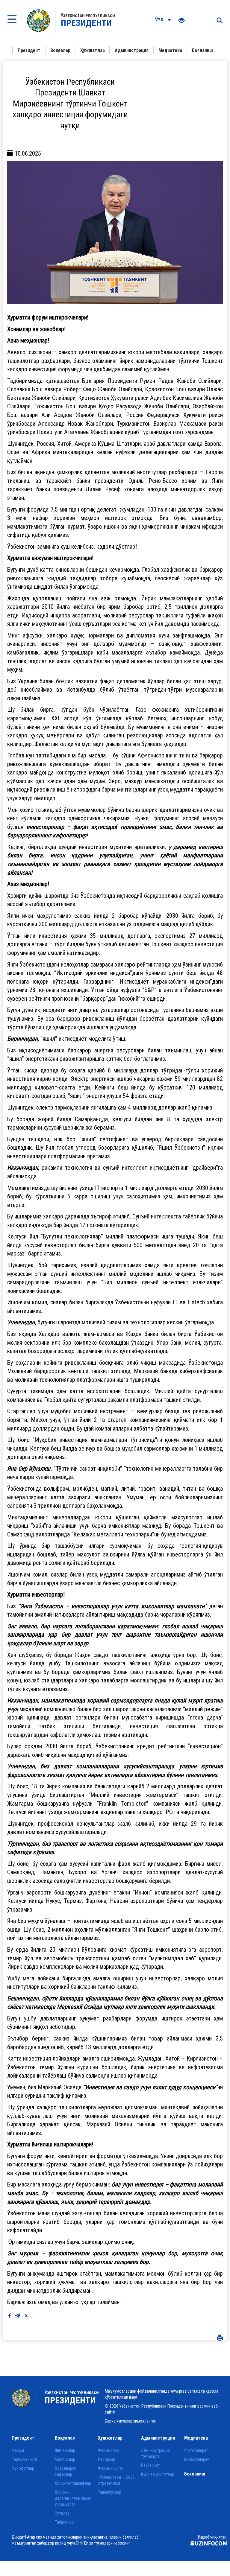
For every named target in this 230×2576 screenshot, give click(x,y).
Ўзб (160, 20)
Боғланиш (202, 50)
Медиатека (170, 50)
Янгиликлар (65, 2450)
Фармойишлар (111, 2468)
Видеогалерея (197, 2459)
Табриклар (64, 2522)
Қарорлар (107, 2459)
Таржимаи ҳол (24, 2459)
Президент (29, 50)
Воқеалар (60, 50)
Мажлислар (65, 2459)
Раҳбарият (150, 2465)
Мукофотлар (23, 2468)
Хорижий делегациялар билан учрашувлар (73, 2498)
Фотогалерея (196, 2450)
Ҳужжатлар (93, 50)
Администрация (132, 50)
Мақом (18, 2450)
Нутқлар (62, 2513)
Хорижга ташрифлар (73, 2483)
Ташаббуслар (110, 2492)
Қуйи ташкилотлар (158, 2474)
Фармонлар (108, 2450)
